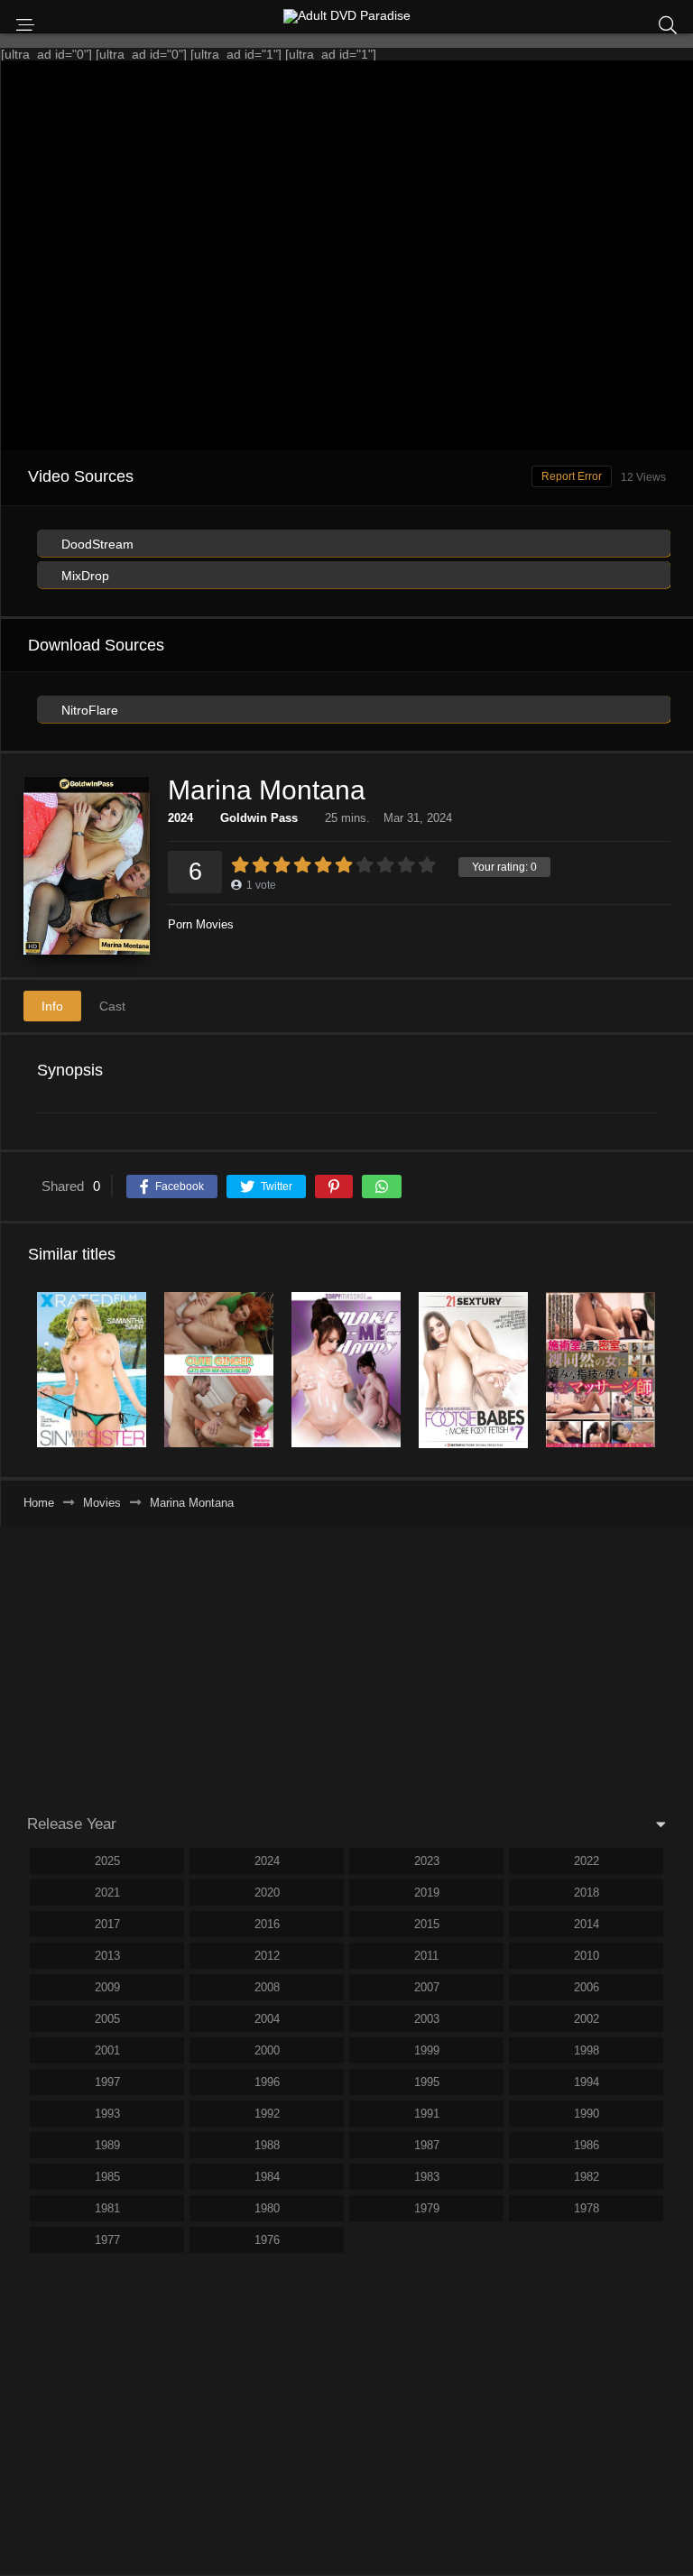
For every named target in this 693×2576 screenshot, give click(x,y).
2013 (107, 1956)
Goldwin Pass (259, 818)
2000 (267, 2050)
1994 (587, 2082)
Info (52, 1006)
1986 (587, 2145)
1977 (107, 2240)
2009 (107, 1987)
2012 (267, 1956)
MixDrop (83, 576)
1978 (587, 2208)
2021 (107, 1893)
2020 (267, 1893)
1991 (427, 2114)
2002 (587, 2019)
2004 (267, 2019)
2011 (426, 1956)
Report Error (572, 476)
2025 (107, 1861)
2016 (267, 1924)
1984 (267, 2177)
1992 (267, 2114)
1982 (587, 2177)
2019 (427, 1893)
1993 (107, 2114)
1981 (107, 2208)
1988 (267, 2145)
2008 (267, 1987)
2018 (587, 1893)
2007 (427, 1987)
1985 (107, 2177)
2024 (180, 818)
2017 (107, 1924)
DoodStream (96, 544)
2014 (587, 1924)
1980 (267, 2208)
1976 (267, 2240)
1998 (587, 2050)
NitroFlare (88, 710)
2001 (107, 2050)
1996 (267, 2082)
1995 (427, 2082)
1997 (107, 2082)
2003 (427, 2019)
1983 (427, 2177)
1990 (587, 2114)
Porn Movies (201, 924)
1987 (427, 2145)
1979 (427, 2208)
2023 (427, 1861)
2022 (587, 1861)
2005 (107, 2019)
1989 (107, 2145)
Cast (112, 1006)
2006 (587, 1987)
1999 (427, 2050)
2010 (587, 1956)
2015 (427, 1924)
